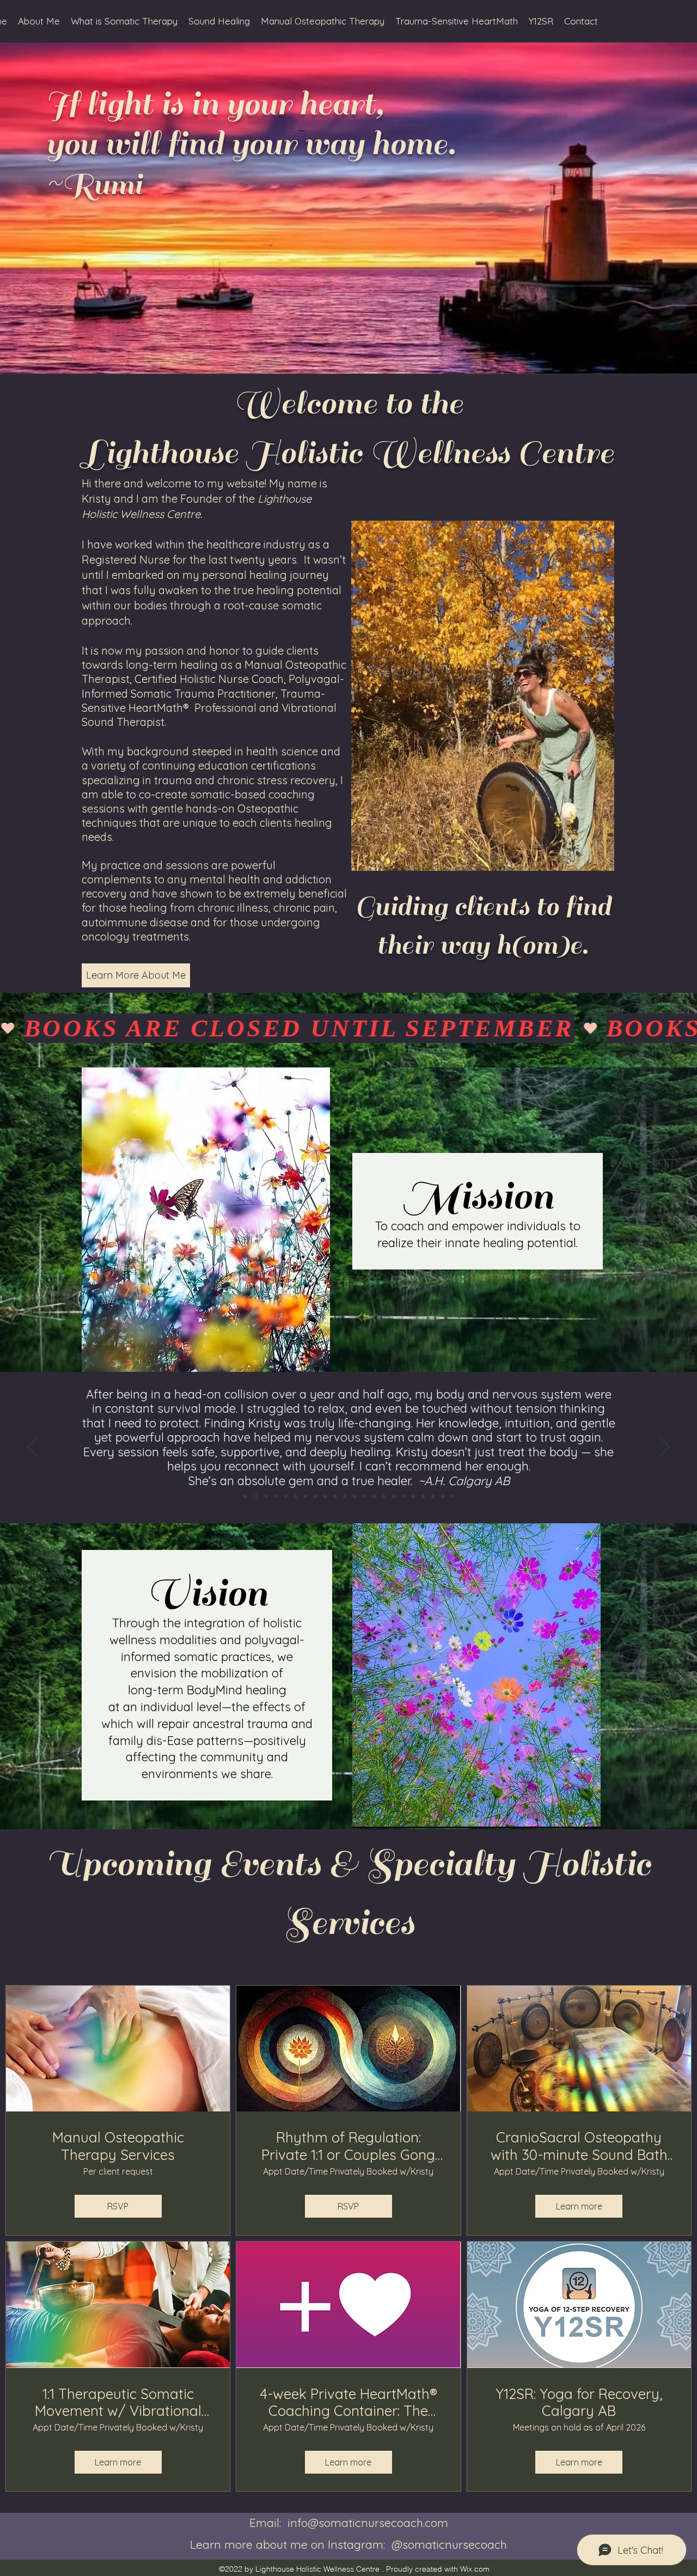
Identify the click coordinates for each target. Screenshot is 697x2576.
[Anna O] (345, 1496)
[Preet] (335, 1496)
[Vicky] (403, 1496)
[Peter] (443, 1496)
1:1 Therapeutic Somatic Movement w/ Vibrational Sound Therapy (118, 2402)
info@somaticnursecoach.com (368, 2523)
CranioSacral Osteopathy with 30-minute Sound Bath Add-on (579, 2146)
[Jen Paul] (315, 1496)
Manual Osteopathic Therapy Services (118, 2146)
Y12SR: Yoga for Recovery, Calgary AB (579, 2402)
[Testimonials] (245, 1496)
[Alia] (276, 1496)
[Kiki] (433, 1496)
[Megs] (423, 1496)
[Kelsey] (354, 1496)
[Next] (664, 1448)
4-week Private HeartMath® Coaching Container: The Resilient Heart (348, 2402)
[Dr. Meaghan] (384, 1496)
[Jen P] (286, 1496)
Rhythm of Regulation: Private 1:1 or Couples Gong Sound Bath (348, 2146)
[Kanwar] (413, 1496)
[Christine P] (453, 1496)
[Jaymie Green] (364, 1496)
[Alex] (256, 1496)
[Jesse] (325, 1496)
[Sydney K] (394, 1496)
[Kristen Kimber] (305, 1496)
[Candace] (374, 1496)
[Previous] (33, 1448)
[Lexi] (266, 1496)
